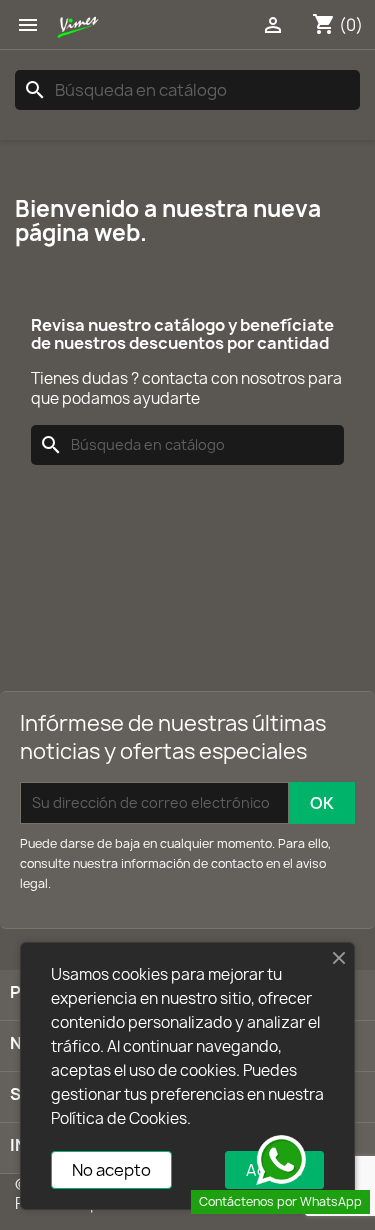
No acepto (111, 1170)
